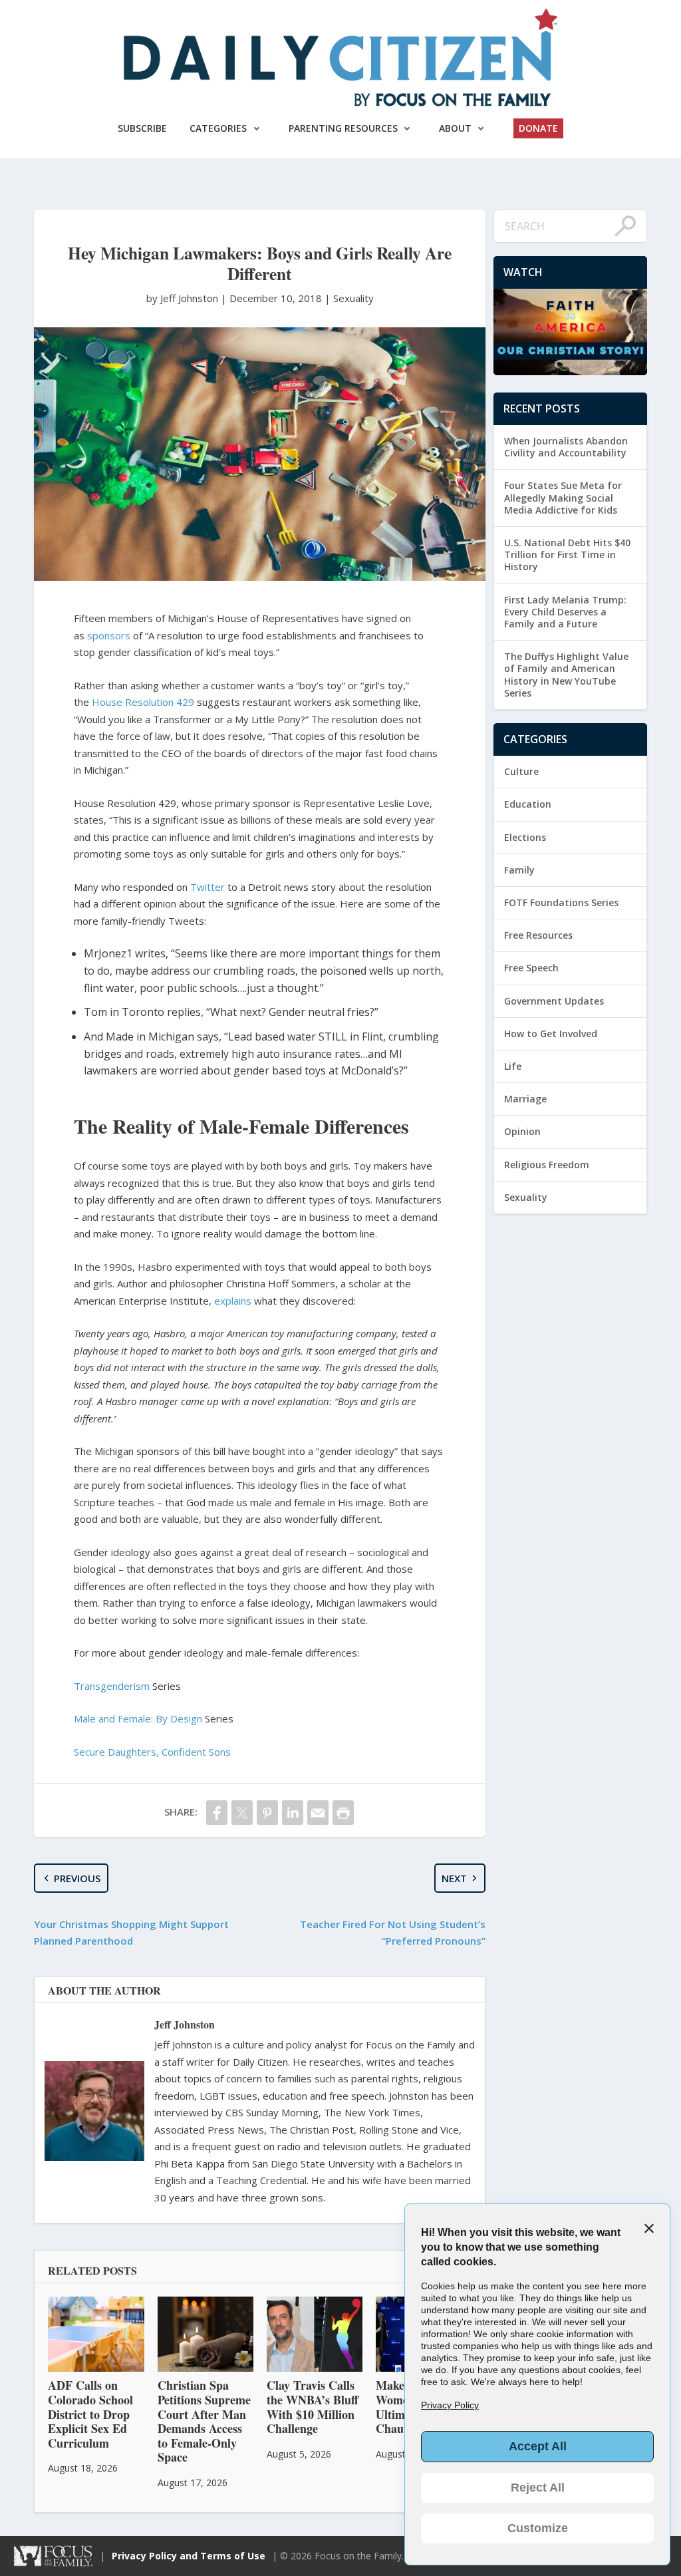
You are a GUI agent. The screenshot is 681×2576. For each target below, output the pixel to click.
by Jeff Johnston (184, 298)
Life (513, 1066)
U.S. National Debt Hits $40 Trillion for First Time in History (567, 555)
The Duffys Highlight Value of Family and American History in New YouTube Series (566, 675)
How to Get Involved (551, 1034)
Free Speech (531, 968)
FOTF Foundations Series (561, 902)
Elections (525, 837)
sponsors (109, 635)
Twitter (207, 887)
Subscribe (142, 128)
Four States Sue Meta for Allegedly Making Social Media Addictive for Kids (563, 497)
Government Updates (554, 1001)
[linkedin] (293, 1813)
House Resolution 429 (143, 702)
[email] (318, 1813)
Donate (538, 128)
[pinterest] (267, 1813)
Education (528, 804)
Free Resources (538, 935)
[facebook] (217, 1813)
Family (519, 870)
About (455, 128)
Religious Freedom (547, 1165)
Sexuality (353, 298)
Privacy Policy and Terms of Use (189, 2556)
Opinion (522, 1131)
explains (233, 1301)
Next (454, 1878)
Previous (77, 1878)
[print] (343, 1813)
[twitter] (242, 1813)
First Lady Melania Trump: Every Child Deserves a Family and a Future (565, 612)
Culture (521, 771)
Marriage (525, 1099)
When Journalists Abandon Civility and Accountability (566, 447)
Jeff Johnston (185, 2024)
